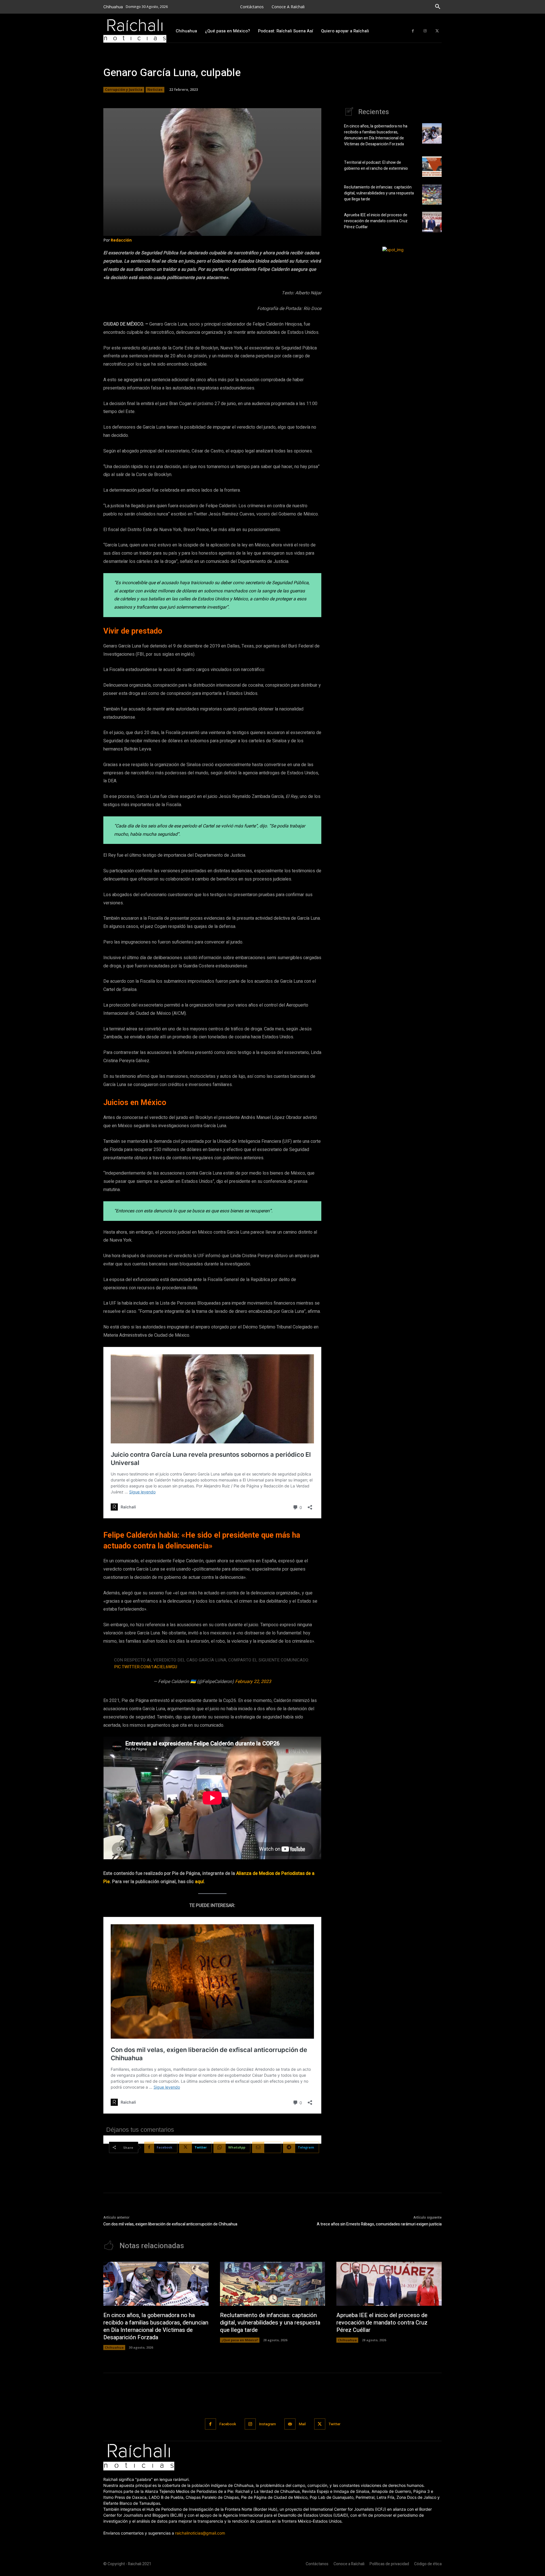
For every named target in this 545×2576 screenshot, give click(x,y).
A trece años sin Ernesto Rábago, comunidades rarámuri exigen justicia (379, 2224)
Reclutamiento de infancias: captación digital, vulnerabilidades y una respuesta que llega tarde (379, 193)
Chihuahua (114, 2347)
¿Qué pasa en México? (240, 2340)
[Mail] (290, 2424)
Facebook (228, 2424)
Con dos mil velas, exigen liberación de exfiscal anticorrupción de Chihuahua (170, 2224)
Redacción (121, 240)
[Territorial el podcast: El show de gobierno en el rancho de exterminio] (432, 167)
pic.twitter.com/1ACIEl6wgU (146, 1667)
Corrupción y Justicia (124, 90)
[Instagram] (425, 31)
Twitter (335, 2424)
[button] (438, 7)
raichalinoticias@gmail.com (200, 2533)
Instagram (268, 2424)
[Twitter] (437, 31)
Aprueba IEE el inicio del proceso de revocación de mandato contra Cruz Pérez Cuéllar (376, 221)
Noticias (155, 90)
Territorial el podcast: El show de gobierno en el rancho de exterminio (376, 165)
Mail (302, 2424)
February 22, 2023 (253, 1682)
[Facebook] (413, 31)
